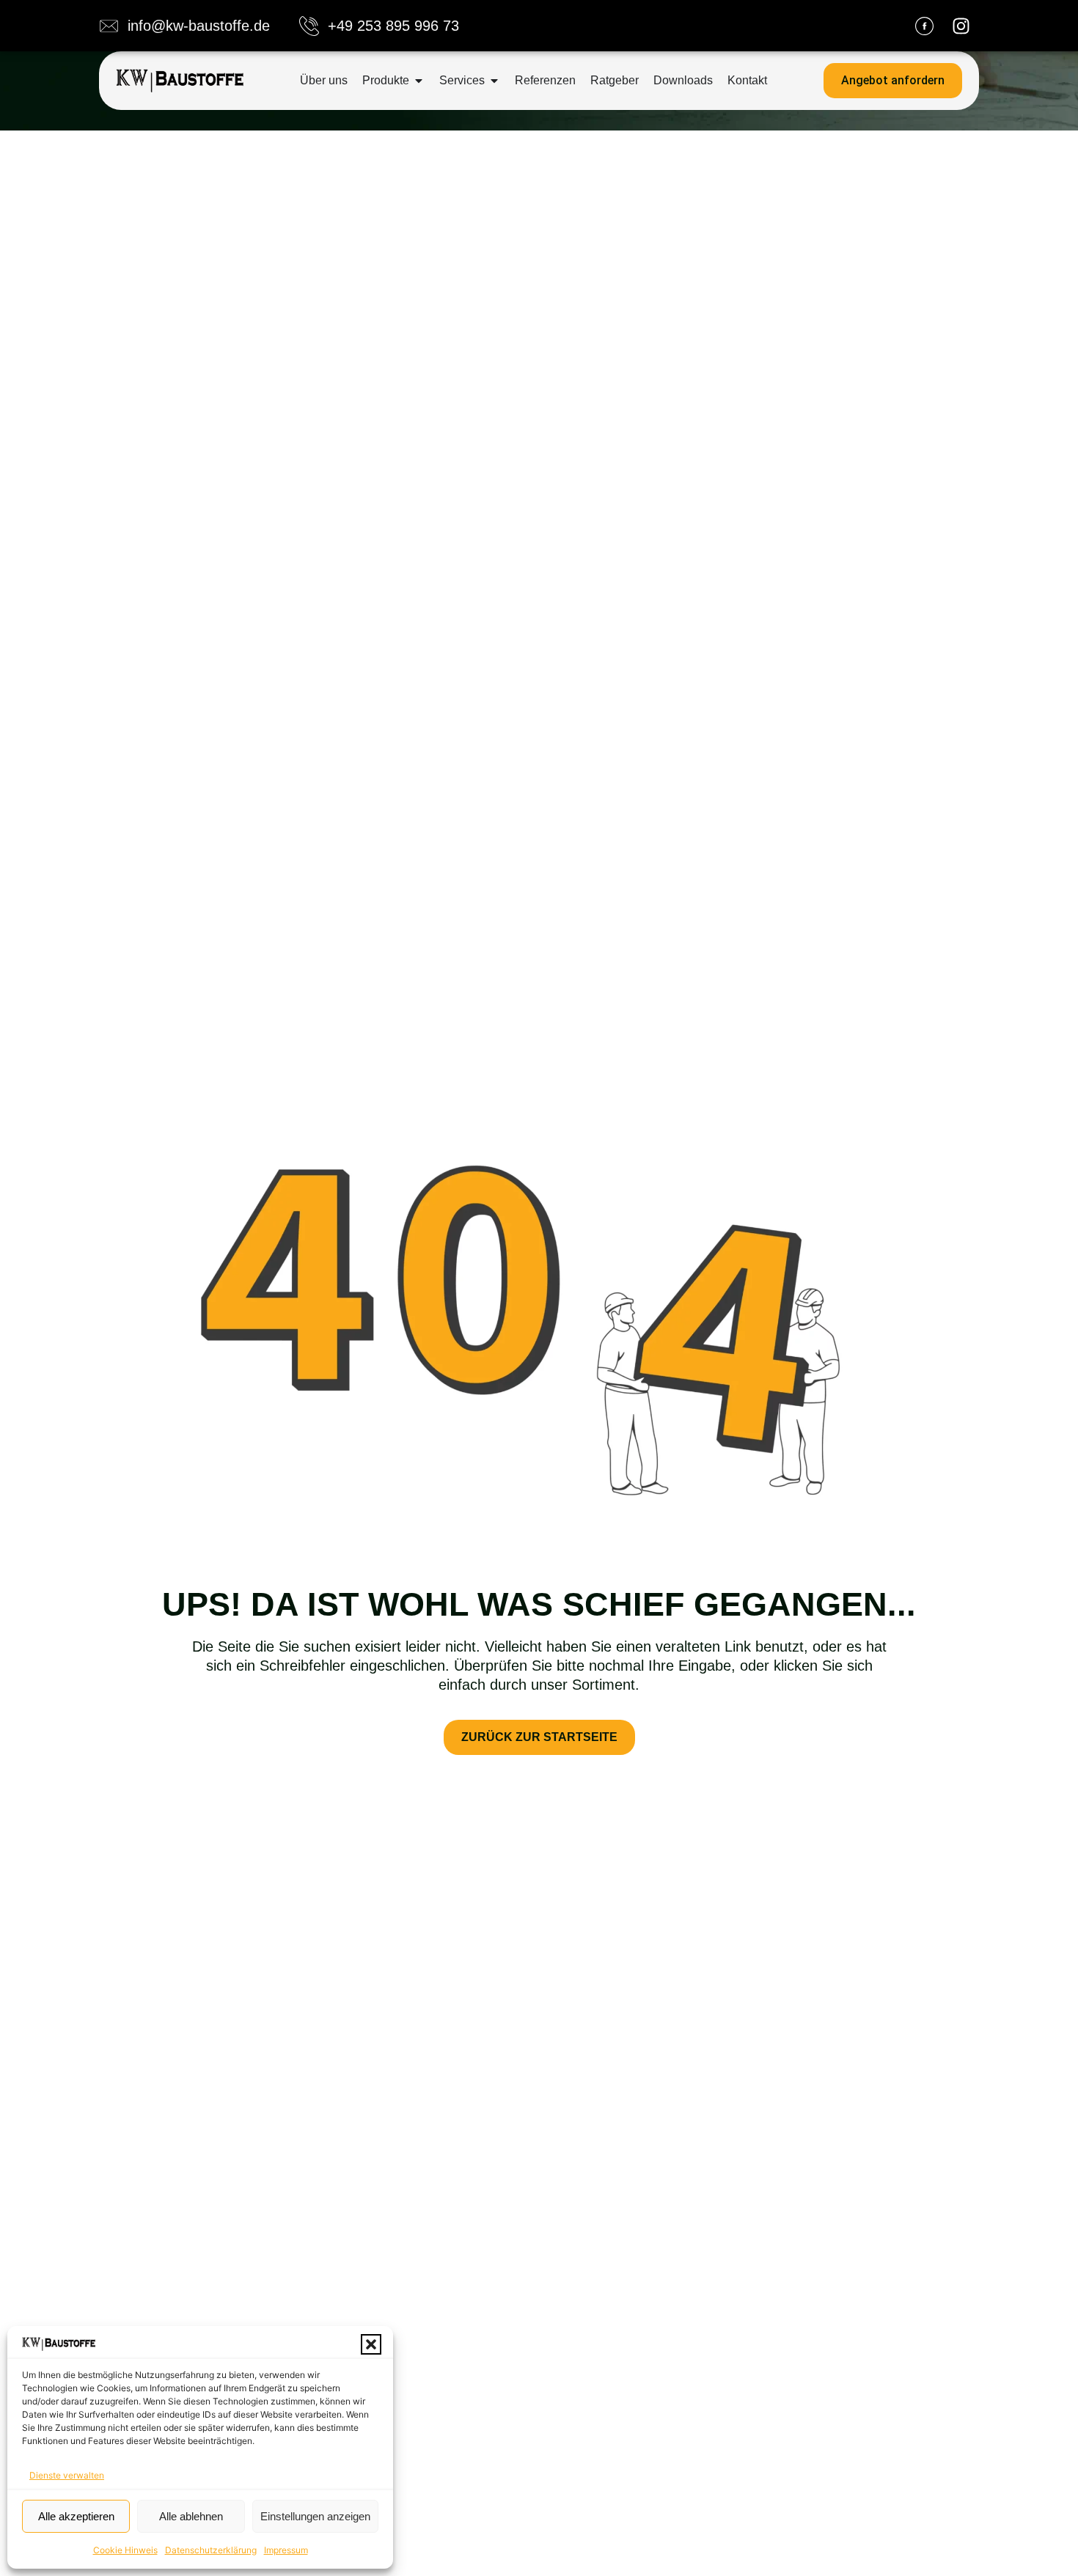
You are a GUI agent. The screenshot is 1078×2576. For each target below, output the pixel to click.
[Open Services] (494, 81)
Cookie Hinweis (125, 2550)
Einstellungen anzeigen (315, 2516)
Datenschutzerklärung (211, 2550)
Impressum (286, 2550)
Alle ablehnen (191, 2516)
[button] (371, 2344)
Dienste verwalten (67, 2475)
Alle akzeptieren (76, 2516)
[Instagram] (961, 26)
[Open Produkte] (419, 81)
